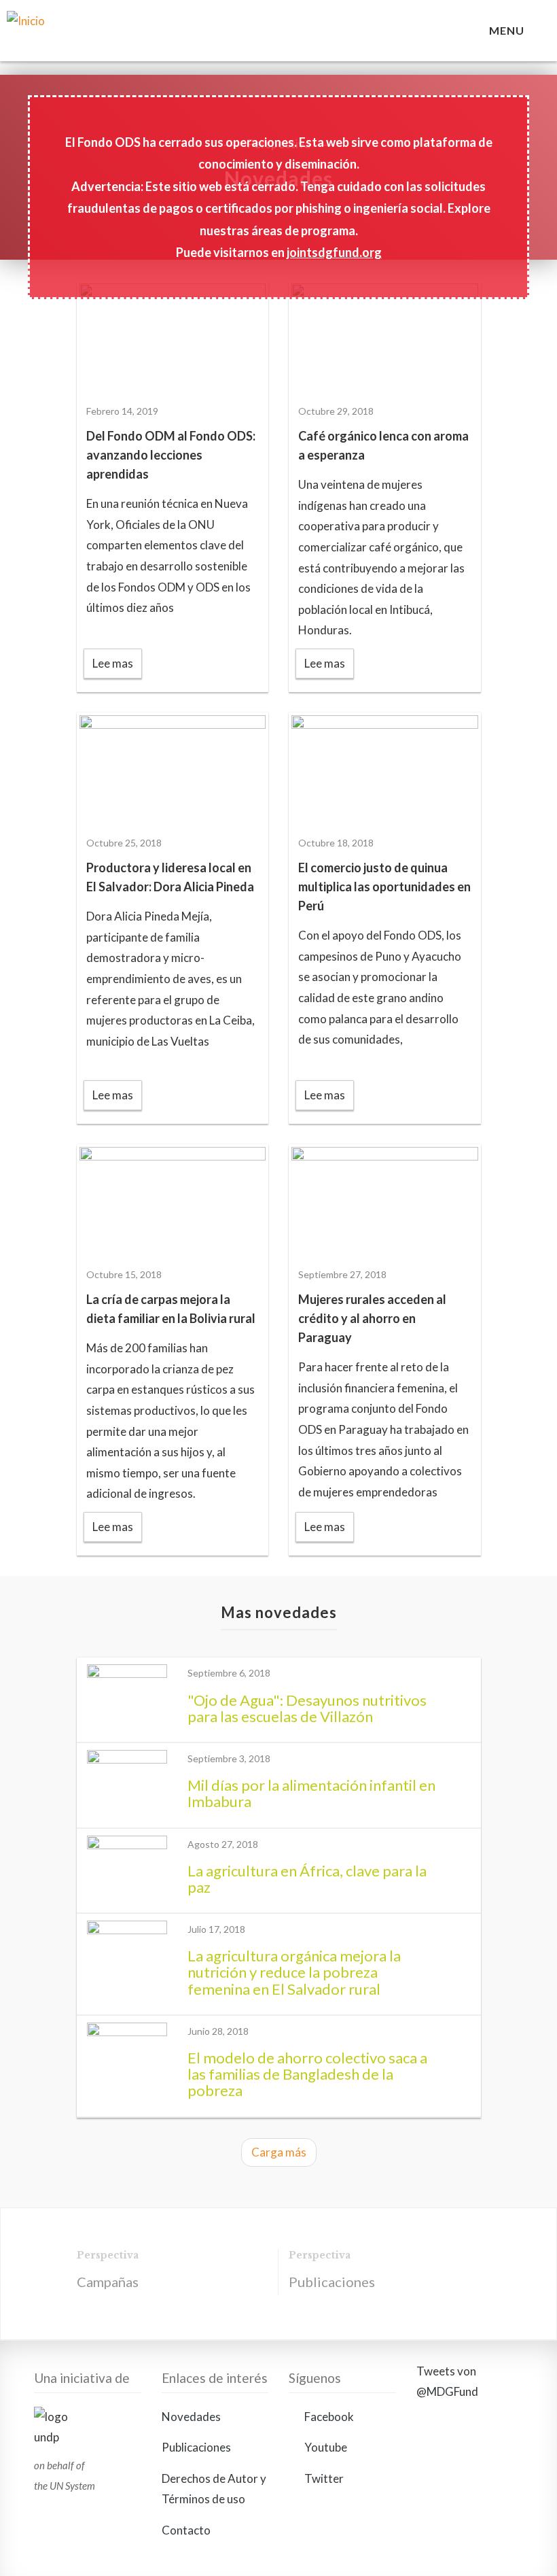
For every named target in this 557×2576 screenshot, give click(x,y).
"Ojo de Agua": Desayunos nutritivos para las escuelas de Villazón (307, 1708)
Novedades (191, 2417)
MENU (509, 30)
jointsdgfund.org (334, 252)
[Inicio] (101, 37)
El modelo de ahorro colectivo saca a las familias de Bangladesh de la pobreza (307, 2074)
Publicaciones (332, 2282)
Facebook (328, 2417)
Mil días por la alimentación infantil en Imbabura (311, 1793)
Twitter (323, 2478)
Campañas (108, 2282)
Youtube (325, 2447)
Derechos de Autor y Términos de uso (214, 2489)
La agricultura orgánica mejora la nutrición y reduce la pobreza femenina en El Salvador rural (294, 1972)
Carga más (279, 2152)
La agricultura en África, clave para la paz (307, 1879)
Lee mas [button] (113, 663)
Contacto (186, 2530)
